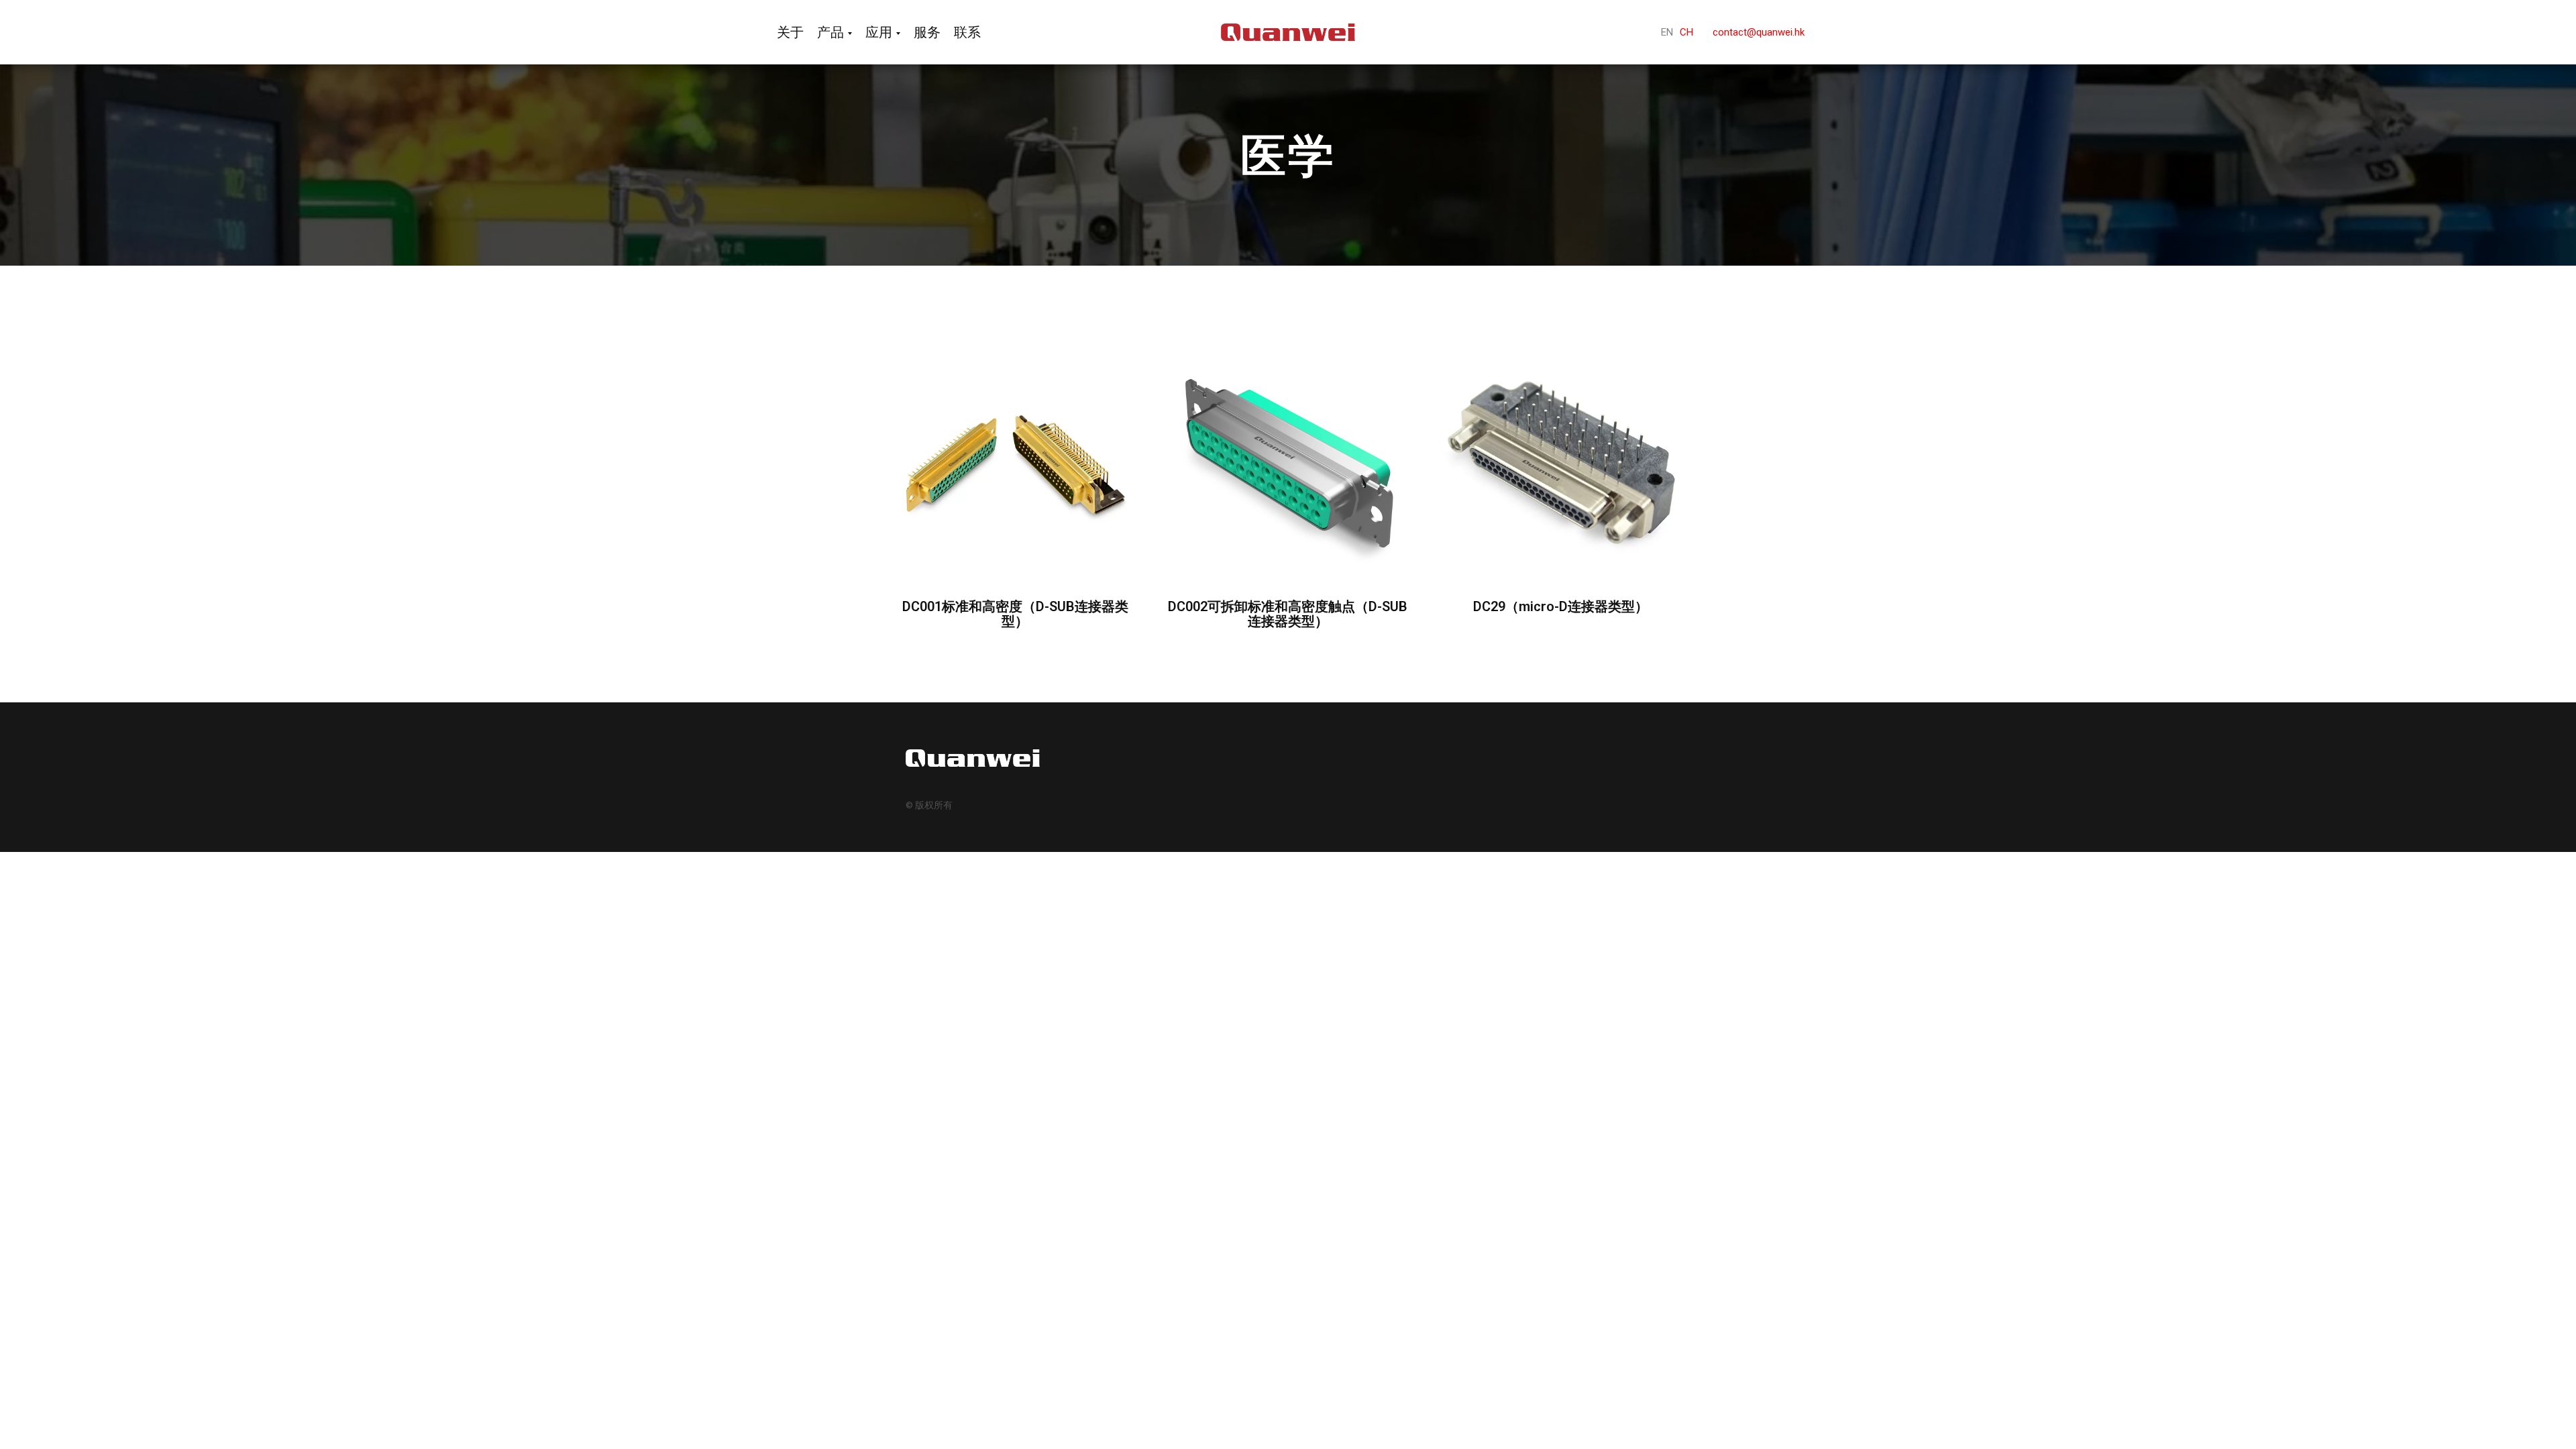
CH (1686, 32)
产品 (830, 32)
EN (1667, 32)
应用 (879, 32)
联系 (967, 32)
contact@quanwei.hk (1759, 32)
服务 (927, 32)
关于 (790, 32)
